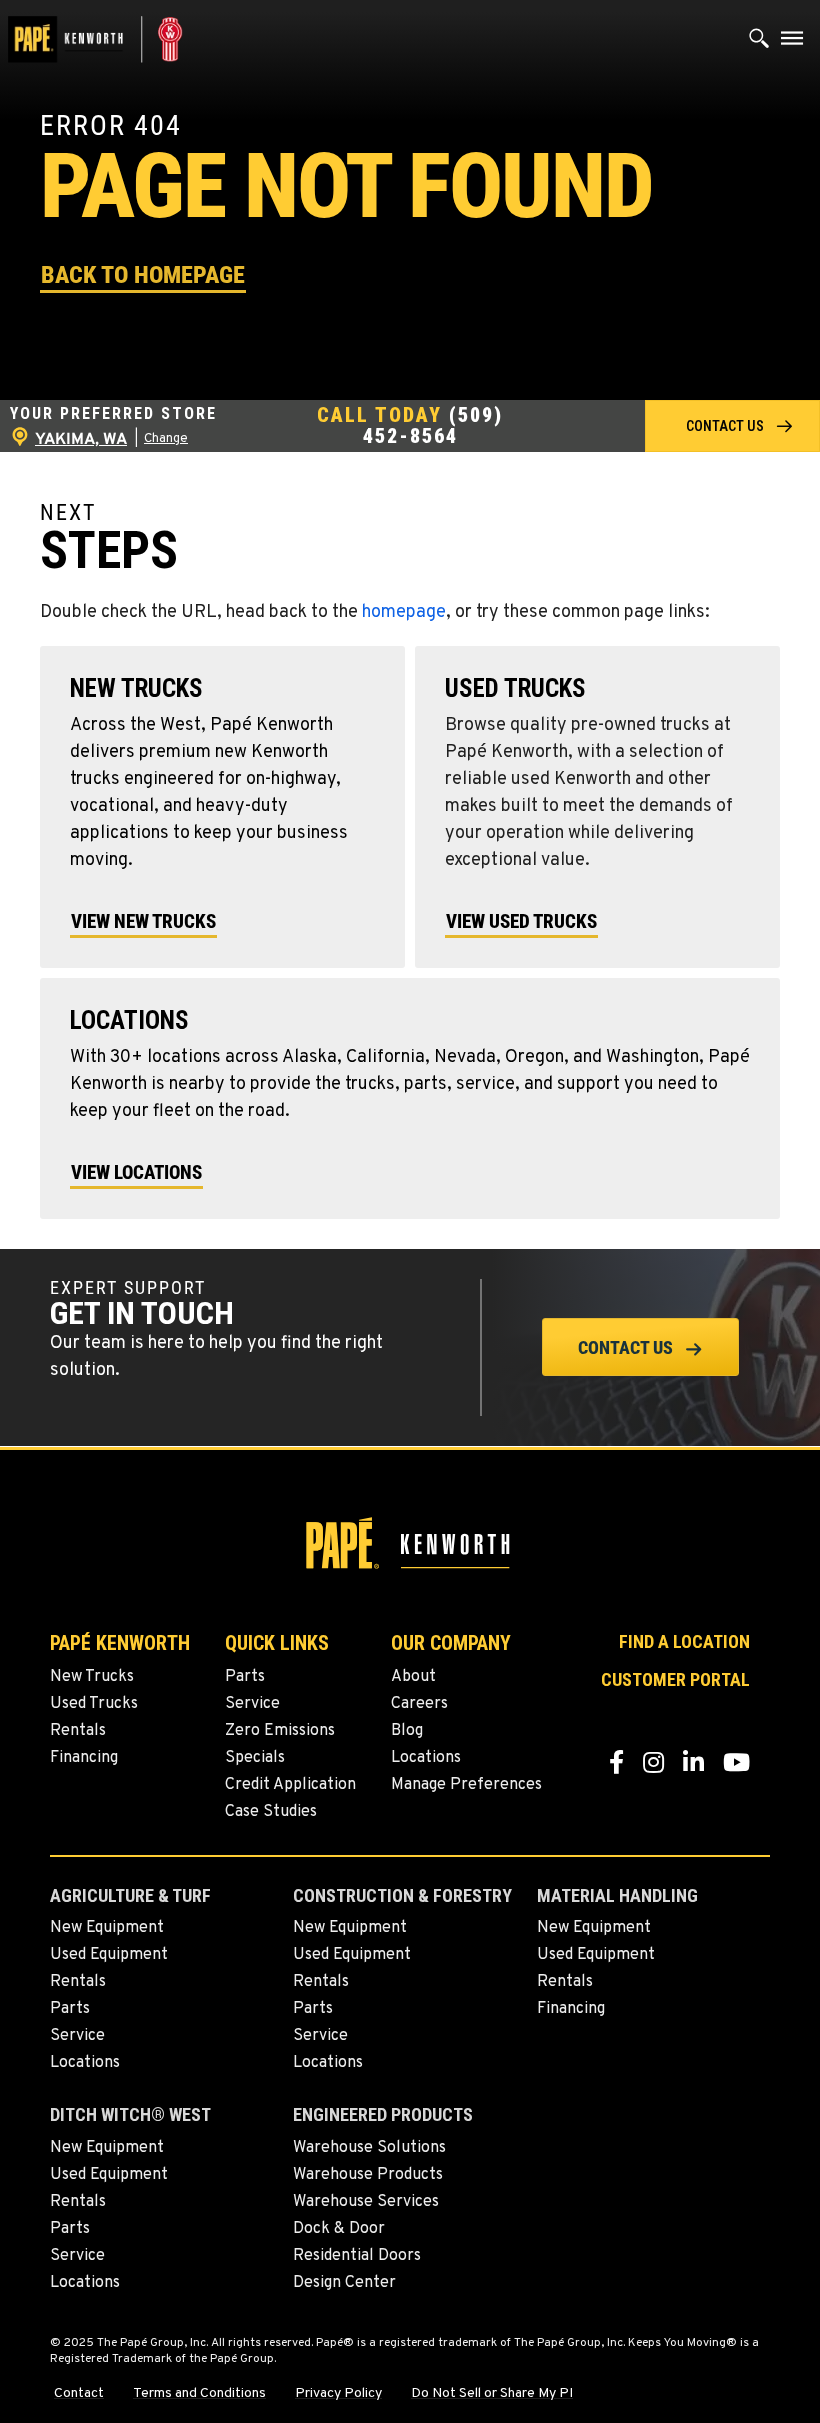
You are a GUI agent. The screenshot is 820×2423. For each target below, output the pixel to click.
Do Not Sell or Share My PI (492, 2394)
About (413, 1677)
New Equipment (107, 1928)
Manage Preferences (466, 1785)
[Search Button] (759, 43)
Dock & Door (339, 2229)
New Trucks (92, 1677)
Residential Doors (357, 2256)
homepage (404, 612)
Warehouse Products (368, 2175)
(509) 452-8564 (433, 425)
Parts (245, 1677)
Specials (255, 1758)
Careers (419, 1704)
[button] (143, 273)
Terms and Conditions (199, 2394)
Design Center (344, 2283)
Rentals (78, 1731)
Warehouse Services (366, 2202)
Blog (407, 1731)
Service (252, 1704)
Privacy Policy (338, 2394)
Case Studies (271, 1812)
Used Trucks (94, 1704)
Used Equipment (109, 1955)
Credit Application (290, 1785)
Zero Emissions (280, 1731)
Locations (426, 1758)
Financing (84, 1758)
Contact (79, 2394)
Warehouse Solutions (369, 2148)
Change (166, 439)
